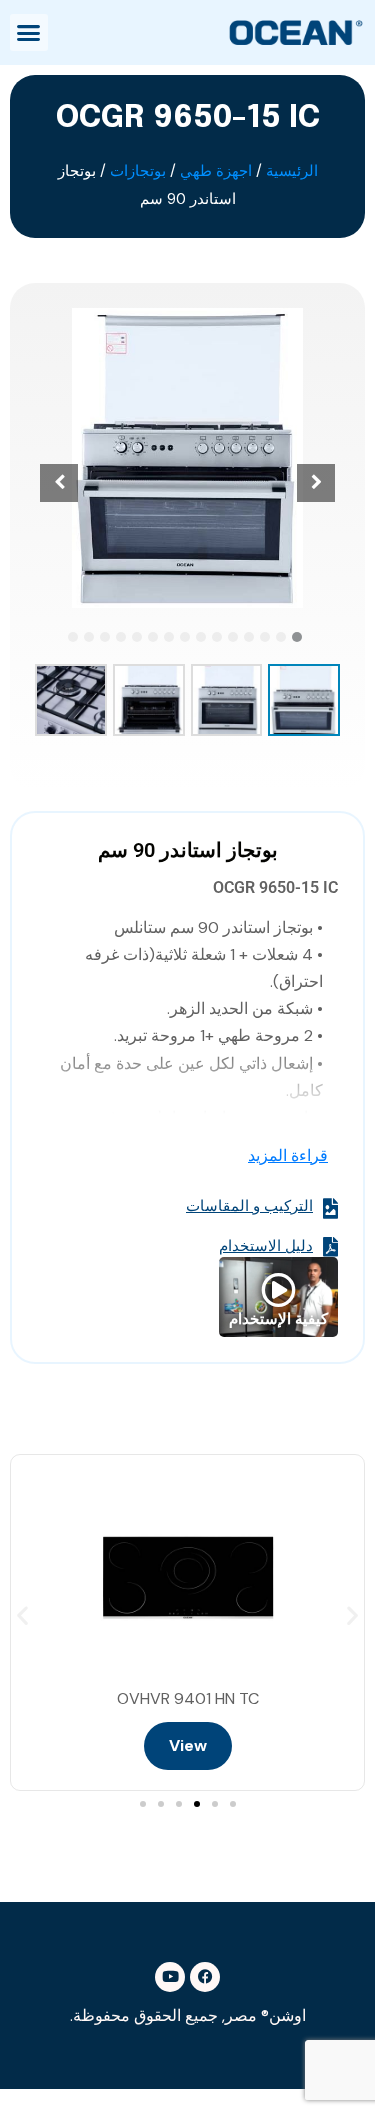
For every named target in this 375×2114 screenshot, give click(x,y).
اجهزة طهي (216, 171)
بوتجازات (138, 171)
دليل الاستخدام (266, 1247)
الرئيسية (292, 171)
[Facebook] (205, 1977)
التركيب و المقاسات (249, 1206)
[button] (29, 33)
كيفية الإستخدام (278, 1319)
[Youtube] (170, 1977)
